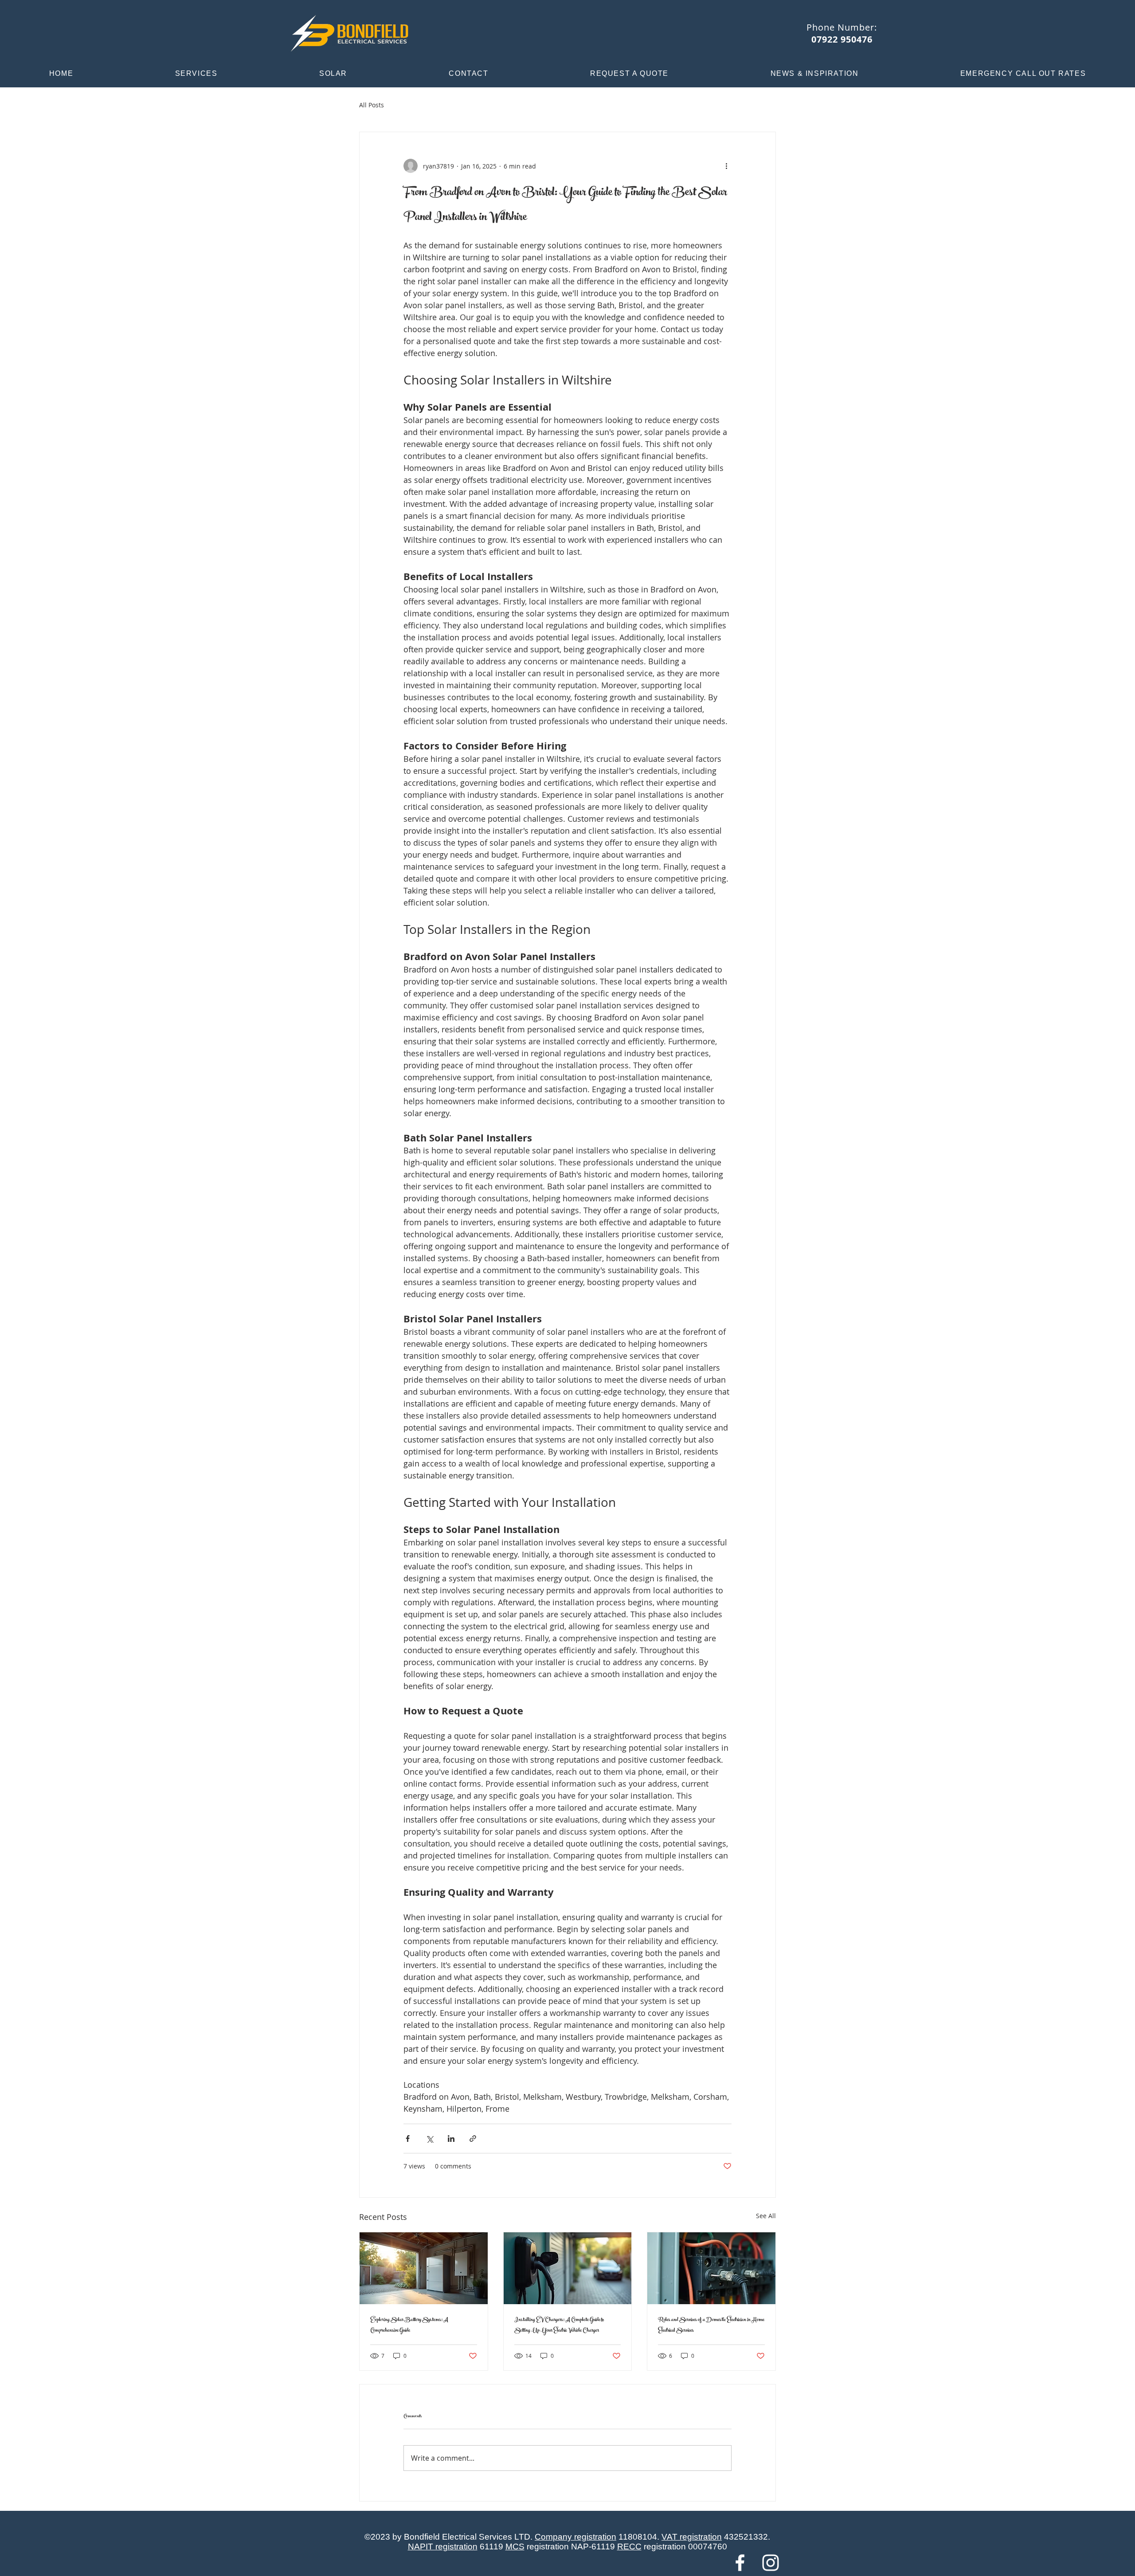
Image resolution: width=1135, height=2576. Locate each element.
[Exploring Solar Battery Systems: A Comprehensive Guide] (424, 2268)
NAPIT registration (443, 2547)
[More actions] (726, 166)
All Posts (372, 105)
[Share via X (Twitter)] (429, 2139)
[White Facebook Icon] (740, 2563)
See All (766, 2216)
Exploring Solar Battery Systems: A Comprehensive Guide (409, 2325)
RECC (629, 2547)
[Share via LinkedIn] (451, 2139)
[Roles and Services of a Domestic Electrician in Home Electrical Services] (711, 2268)
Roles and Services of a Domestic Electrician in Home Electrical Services (711, 2325)
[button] (196, 74)
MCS (515, 2547)
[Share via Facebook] (408, 2139)
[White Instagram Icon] (771, 2563)
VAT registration (692, 2537)
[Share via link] (473, 2139)
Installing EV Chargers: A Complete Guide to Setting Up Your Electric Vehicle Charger (559, 2325)
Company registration (575, 2537)
